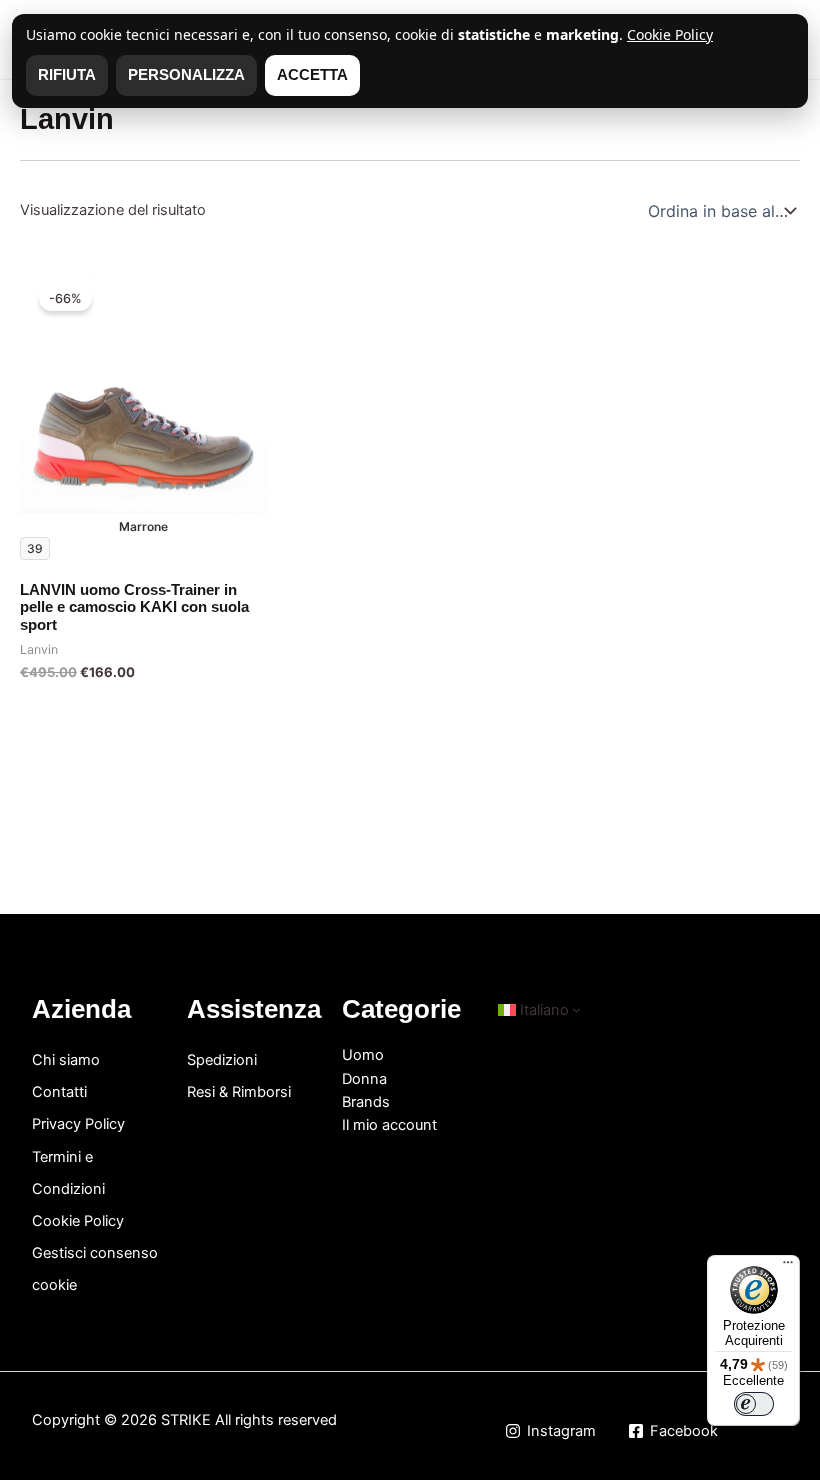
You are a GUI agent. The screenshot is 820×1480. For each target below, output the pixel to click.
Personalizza (186, 75)
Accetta (312, 75)
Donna (364, 1079)
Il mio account (389, 1125)
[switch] (754, 1404)
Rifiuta (67, 75)
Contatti (59, 1092)
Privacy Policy (78, 1124)
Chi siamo (66, 1060)
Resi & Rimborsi (239, 1092)
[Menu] (788, 1267)
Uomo (363, 1055)
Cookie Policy (78, 1221)
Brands (366, 1102)
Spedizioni (222, 1060)
